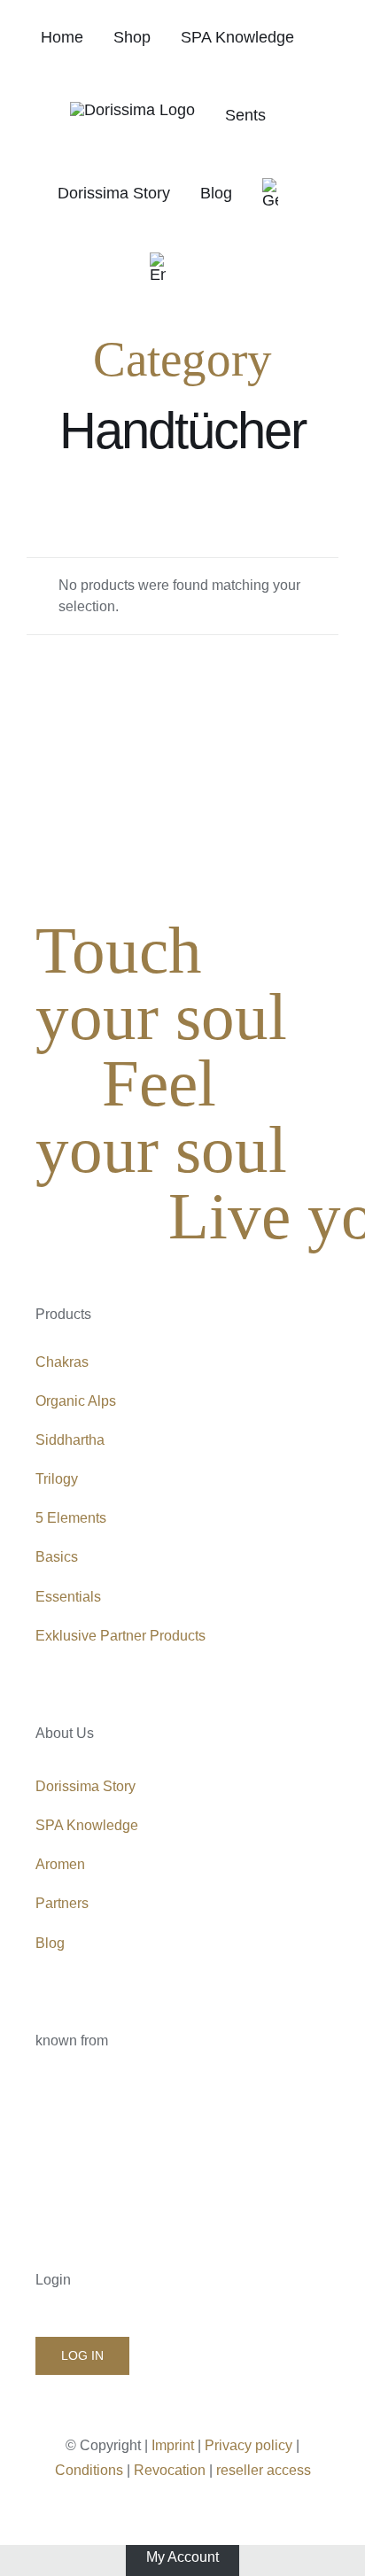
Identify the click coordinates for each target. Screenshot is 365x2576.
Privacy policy (249, 2445)
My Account (182, 2557)
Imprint (173, 2445)
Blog (50, 1943)
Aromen (60, 1864)
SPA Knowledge (87, 1825)
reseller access (264, 2470)
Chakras (62, 1362)
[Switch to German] (270, 193)
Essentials (68, 1597)
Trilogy (57, 1479)
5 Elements (71, 1518)
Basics (57, 1557)
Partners (62, 1903)
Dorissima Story (85, 1786)
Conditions (89, 2470)
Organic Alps (76, 1401)
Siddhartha (70, 1440)
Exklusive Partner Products (120, 1636)
